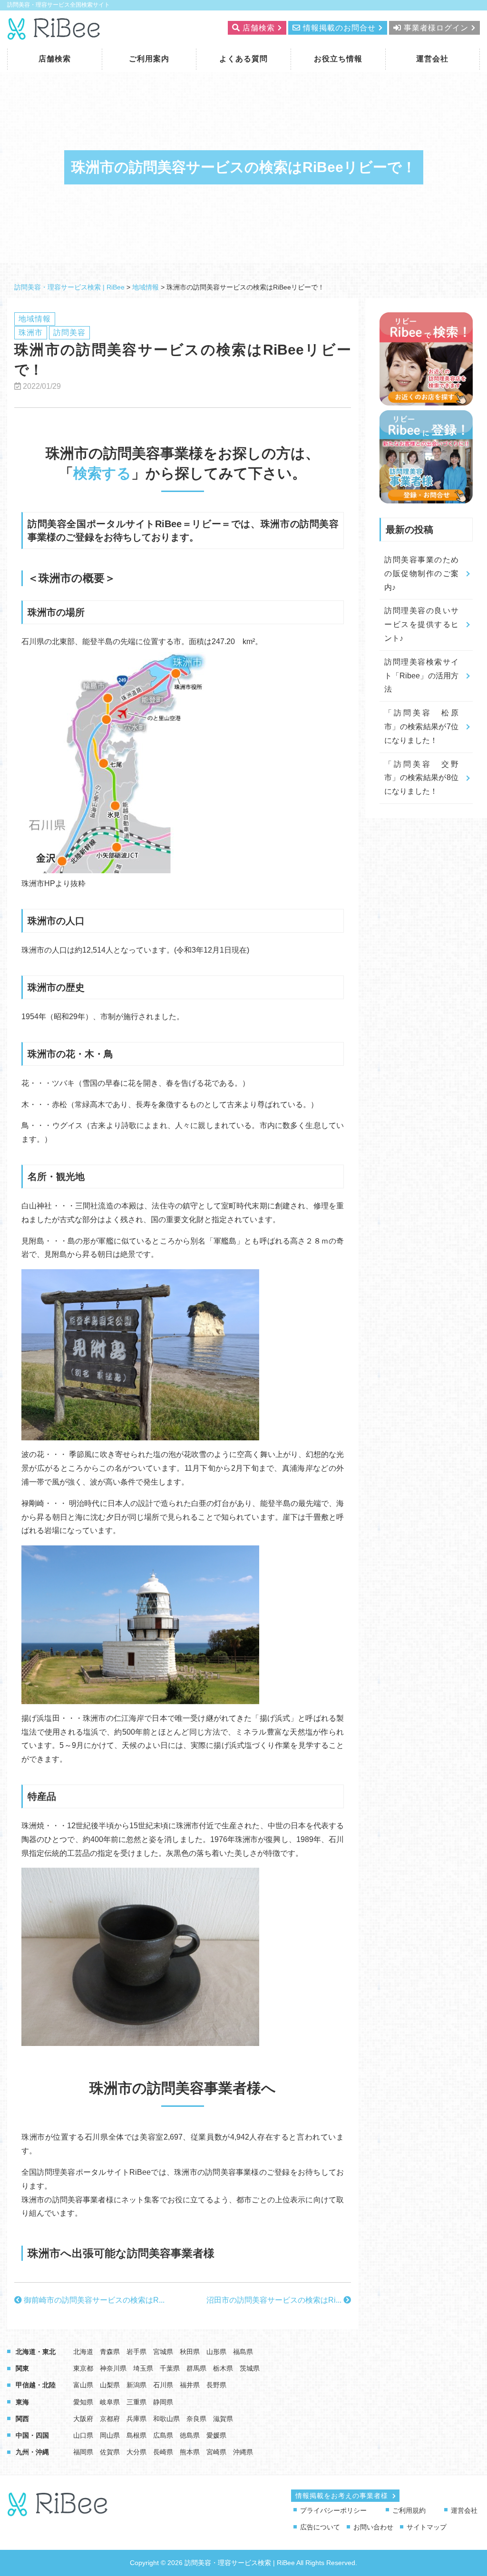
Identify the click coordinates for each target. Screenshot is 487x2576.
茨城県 (250, 2368)
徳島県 (190, 2435)
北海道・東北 (36, 2352)
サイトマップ (427, 2527)
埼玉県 (143, 2368)
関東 (22, 2368)
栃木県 (223, 2368)
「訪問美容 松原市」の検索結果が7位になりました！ (421, 727)
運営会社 (432, 59)
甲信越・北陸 (36, 2385)
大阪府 (83, 2419)
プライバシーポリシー (333, 2510)
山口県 (83, 2435)
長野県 (216, 2385)
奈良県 (196, 2419)
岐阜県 (110, 2402)
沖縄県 (243, 2452)
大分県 (136, 2452)
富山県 (83, 2385)
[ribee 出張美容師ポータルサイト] (58, 2512)
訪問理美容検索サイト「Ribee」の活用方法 (421, 676)
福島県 (243, 2352)
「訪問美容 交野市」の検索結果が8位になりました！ (421, 778)
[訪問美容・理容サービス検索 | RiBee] (54, 34)
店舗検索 (55, 59)
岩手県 (136, 2352)
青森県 (110, 2352)
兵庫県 (136, 2419)
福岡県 (83, 2452)
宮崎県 (216, 2452)
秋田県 (190, 2352)
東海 (22, 2402)
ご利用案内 (149, 59)
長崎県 (163, 2452)
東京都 (83, 2368)
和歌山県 (166, 2419)
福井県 (190, 2385)
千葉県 (170, 2368)
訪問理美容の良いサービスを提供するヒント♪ (421, 624)
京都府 (110, 2419)
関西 (22, 2419)
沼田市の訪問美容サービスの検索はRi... (275, 2300)
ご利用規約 (409, 2510)
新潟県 (136, 2385)
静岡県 (163, 2402)
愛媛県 (216, 2435)
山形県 (216, 2352)
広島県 (163, 2435)
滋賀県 (223, 2419)
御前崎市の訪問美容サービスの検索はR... (93, 2300)
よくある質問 (243, 59)
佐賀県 (110, 2452)
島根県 (136, 2435)
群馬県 (196, 2368)
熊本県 (190, 2452)
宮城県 (163, 2352)
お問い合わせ (373, 2527)
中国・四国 (32, 2435)
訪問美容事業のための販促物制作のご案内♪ (421, 574)
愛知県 (83, 2402)
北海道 (83, 2352)
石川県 (163, 2385)
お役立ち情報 (338, 59)
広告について (320, 2527)
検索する (102, 473)
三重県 (136, 2402)
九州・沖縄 (32, 2452)
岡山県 (110, 2435)
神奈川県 (113, 2368)
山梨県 (110, 2385)
